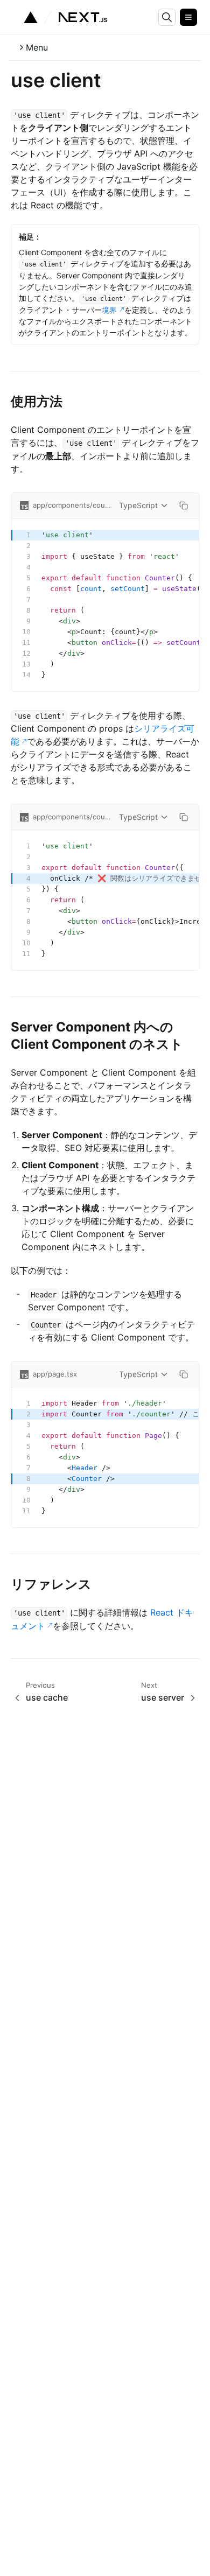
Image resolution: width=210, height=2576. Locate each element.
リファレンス (51, 1584)
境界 (109, 310)
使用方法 (37, 401)
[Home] (65, 17)
